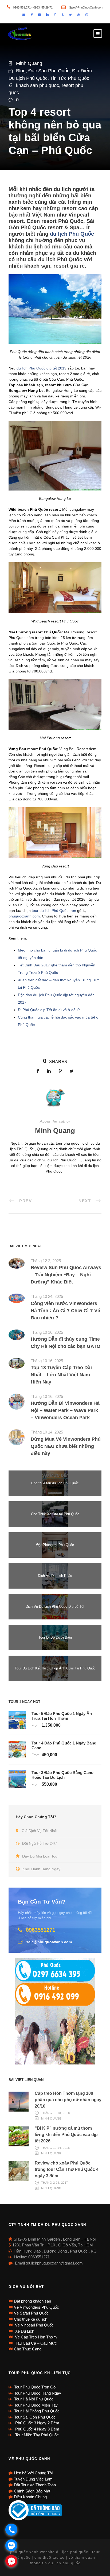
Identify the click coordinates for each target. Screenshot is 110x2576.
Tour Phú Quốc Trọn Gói (35, 2387)
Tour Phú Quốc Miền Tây (36, 2405)
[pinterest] (55, 15)
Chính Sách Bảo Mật (32, 2491)
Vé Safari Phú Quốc (31, 2313)
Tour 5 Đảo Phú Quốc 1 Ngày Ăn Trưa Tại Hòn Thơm (62, 1716)
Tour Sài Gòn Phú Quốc (35, 2417)
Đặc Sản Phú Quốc (49, 71)
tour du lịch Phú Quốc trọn (54, 911)
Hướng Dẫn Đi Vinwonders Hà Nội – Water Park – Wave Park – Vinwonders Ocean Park (65, 1410)
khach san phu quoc (38, 85)
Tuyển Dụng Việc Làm (33, 2479)
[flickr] (39, 15)
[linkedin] (47, 15)
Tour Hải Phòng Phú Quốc (37, 2411)
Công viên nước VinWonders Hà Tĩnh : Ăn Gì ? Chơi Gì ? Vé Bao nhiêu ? (65, 1311)
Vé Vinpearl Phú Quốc (34, 2325)
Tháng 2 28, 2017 (55, 2183)
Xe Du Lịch (24, 2331)
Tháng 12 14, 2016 (56, 2148)
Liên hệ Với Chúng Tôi (33, 2473)
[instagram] (87, 15)
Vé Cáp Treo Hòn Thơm (35, 2337)
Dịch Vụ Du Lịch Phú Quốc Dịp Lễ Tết (55, 1607)
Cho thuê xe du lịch (31, 2319)
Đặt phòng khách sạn (32, 2301)
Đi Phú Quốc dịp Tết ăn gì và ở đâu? (49, 1010)
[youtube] (79, 15)
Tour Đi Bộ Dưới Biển (55, 1637)
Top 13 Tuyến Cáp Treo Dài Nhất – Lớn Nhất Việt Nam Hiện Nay (61, 1375)
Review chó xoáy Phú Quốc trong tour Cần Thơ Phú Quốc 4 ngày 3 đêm (67, 2169)
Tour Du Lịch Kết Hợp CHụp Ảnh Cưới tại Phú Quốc (55, 1668)
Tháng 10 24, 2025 (47, 1296)
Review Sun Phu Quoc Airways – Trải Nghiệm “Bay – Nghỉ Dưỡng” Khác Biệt (66, 1275)
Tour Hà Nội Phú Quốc (34, 2399)
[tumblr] (63, 15)
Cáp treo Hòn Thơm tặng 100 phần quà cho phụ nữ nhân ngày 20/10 (68, 2100)
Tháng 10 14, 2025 (47, 1432)
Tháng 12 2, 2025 (46, 1261)
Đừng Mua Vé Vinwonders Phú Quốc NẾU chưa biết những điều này (66, 1446)
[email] (24, 15)
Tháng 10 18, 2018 (56, 2113)
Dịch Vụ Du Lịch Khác (55, 1576)
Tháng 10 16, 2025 (47, 1332)
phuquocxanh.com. (25, 916)
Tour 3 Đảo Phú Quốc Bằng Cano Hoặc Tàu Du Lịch (62, 1775)
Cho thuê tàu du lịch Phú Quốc (55, 1483)
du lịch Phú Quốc (72, 234)
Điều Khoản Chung (30, 2497)
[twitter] (70, 15)
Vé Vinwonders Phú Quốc (36, 2307)
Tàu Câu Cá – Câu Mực (35, 2343)
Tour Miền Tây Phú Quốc (36, 2435)
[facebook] (32, 15)
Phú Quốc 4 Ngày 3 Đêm (37, 2429)
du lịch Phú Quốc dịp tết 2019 (42, 368)
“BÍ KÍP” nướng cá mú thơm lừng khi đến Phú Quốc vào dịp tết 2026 (66, 2135)
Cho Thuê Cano (28, 2349)
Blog (21, 71)
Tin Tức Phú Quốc (70, 78)
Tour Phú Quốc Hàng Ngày (38, 2393)
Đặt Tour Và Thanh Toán (35, 2485)
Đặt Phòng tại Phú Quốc (55, 1545)
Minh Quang (29, 63)
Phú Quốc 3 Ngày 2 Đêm (37, 2423)
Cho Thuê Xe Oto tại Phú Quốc (55, 1514)
